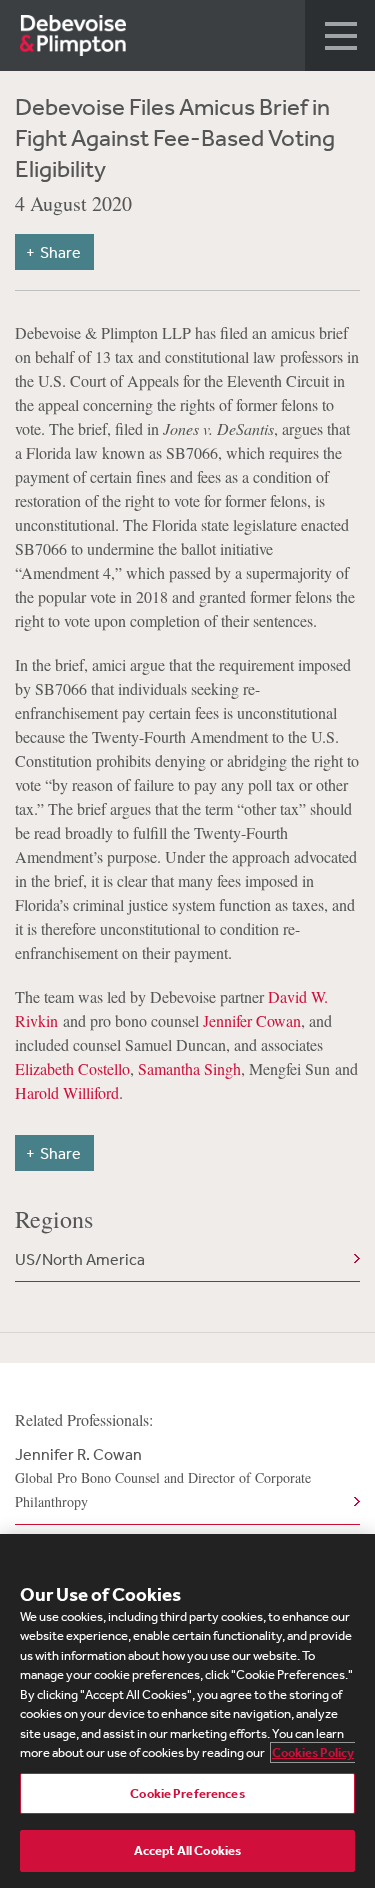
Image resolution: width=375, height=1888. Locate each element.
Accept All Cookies (187, 1850)
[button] (340, 35)
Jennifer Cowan (252, 1020)
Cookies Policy (313, 1752)
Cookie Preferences (187, 1793)
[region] (187, 1711)
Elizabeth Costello (72, 1068)
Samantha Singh (189, 1068)
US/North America (80, 1259)
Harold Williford (67, 1092)
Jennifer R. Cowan (163, 1477)
